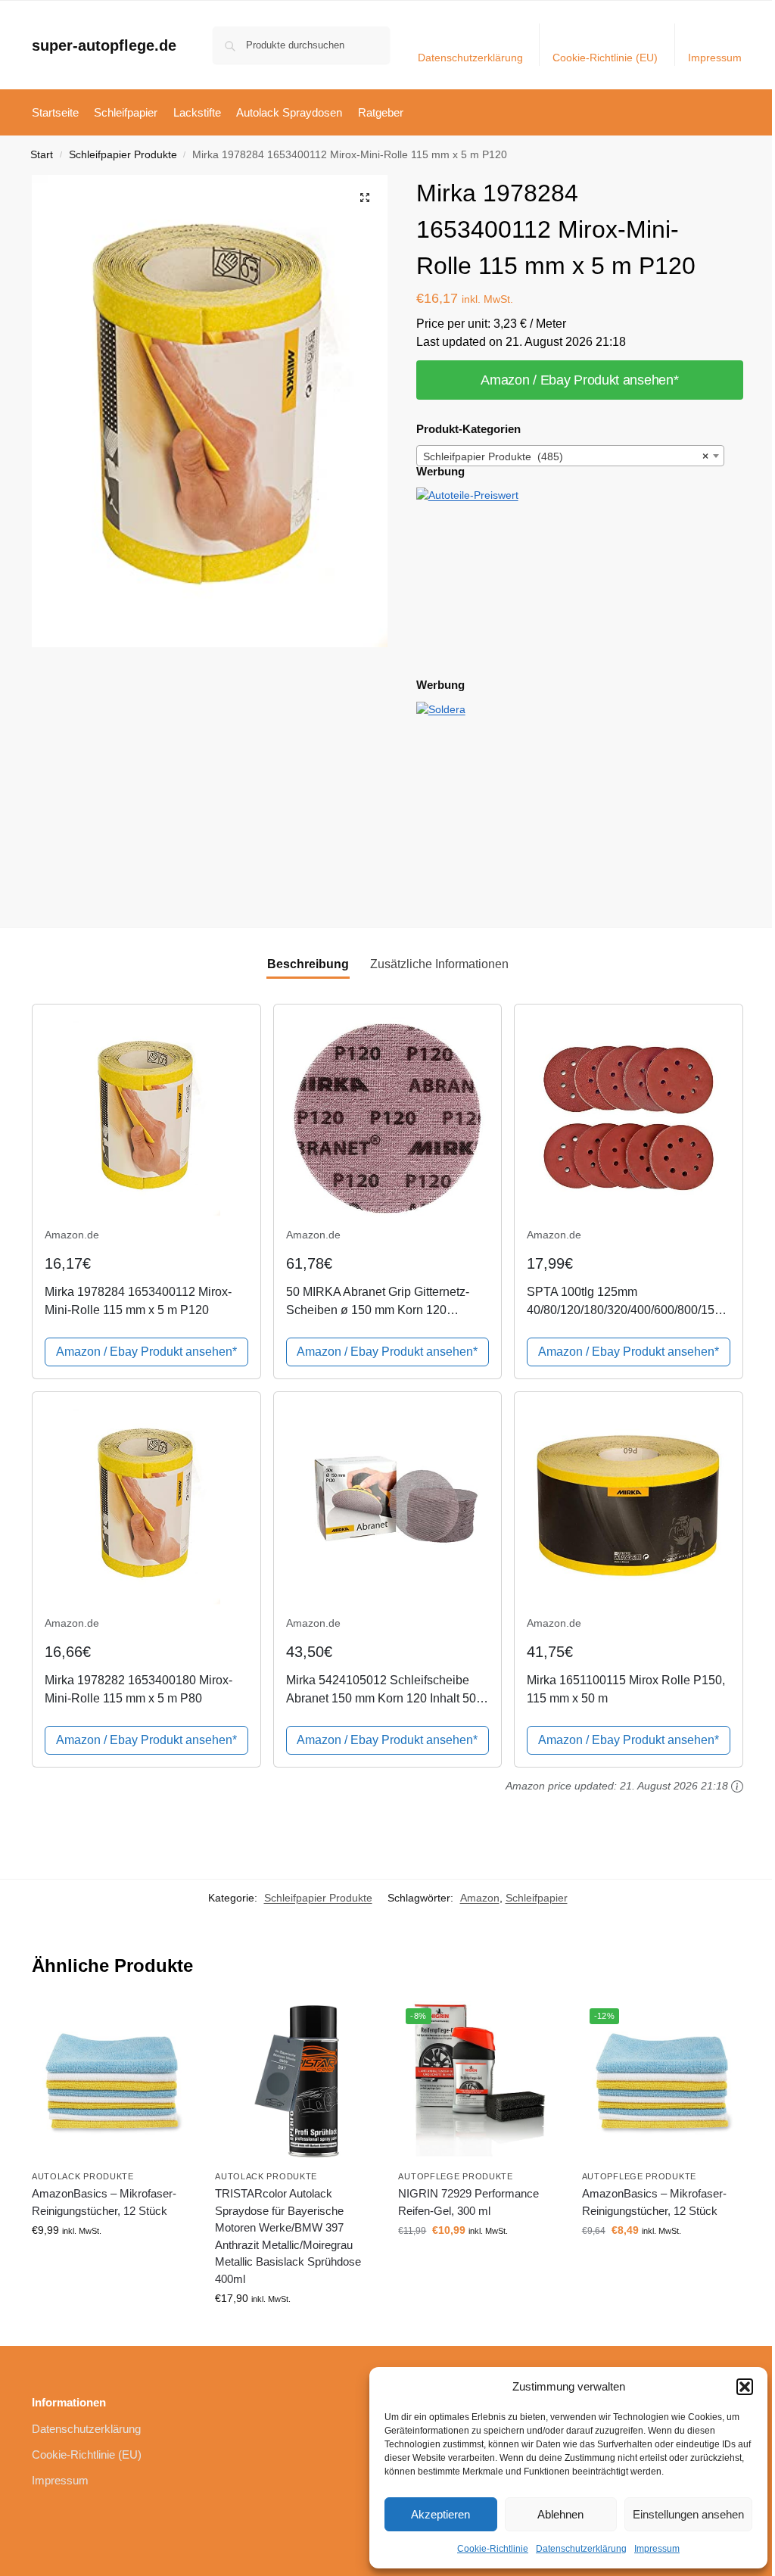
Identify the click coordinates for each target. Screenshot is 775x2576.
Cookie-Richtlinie (493, 2549)
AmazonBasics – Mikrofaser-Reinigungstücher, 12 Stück (104, 2202)
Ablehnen (560, 2514)
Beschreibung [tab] (308, 964)
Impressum (657, 2549)
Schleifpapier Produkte (123, 155)
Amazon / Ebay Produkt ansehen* (579, 380)
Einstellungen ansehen (688, 2514)
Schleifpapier (537, 1898)
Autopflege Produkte (455, 2176)
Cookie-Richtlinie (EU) (605, 58)
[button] (745, 2387)
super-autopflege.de (104, 45)
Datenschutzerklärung (581, 2549)
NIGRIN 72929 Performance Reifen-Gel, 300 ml (468, 2202)
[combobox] (571, 456)
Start (42, 155)
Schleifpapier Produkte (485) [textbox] (566, 456)
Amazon (480, 1898)
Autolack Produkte (83, 2176)
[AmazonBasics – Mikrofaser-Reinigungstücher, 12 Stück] (112, 2081)
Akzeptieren (440, 2514)
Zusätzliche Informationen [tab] (439, 964)
